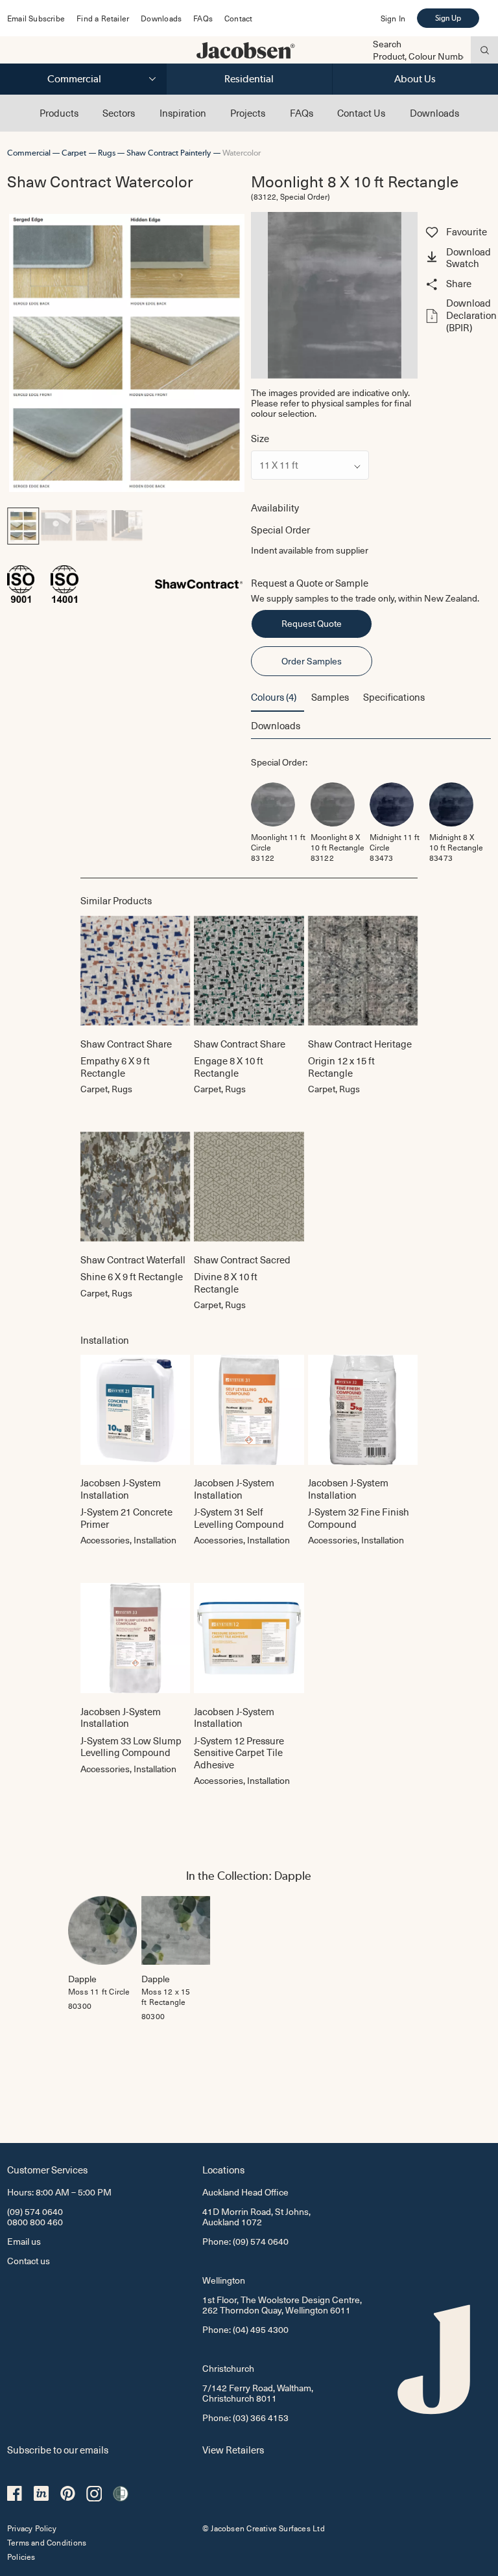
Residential (249, 79)
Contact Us (361, 113)
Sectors (119, 113)
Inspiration (183, 113)
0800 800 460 (35, 2222)
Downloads (161, 18)
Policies (21, 2557)
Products (59, 113)
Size (260, 439)
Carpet (74, 153)
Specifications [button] (394, 697)
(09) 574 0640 (35, 2211)
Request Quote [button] (312, 623)
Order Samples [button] (312, 661)
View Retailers (233, 2449)
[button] (456, 259)
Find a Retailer (103, 18)
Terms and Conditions (47, 2542)
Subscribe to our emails (58, 2449)
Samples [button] (330, 697)
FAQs (203, 18)
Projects (248, 113)
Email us (24, 2241)
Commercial (74, 79)
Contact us (29, 2261)
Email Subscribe (36, 18)
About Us (415, 79)
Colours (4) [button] (274, 697)
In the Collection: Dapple (249, 1876)
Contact (238, 18)
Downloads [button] (276, 725)
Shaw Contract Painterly (169, 153)
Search (387, 44)
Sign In (393, 18)
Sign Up (448, 18)
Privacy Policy (32, 2528)
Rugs (107, 153)
